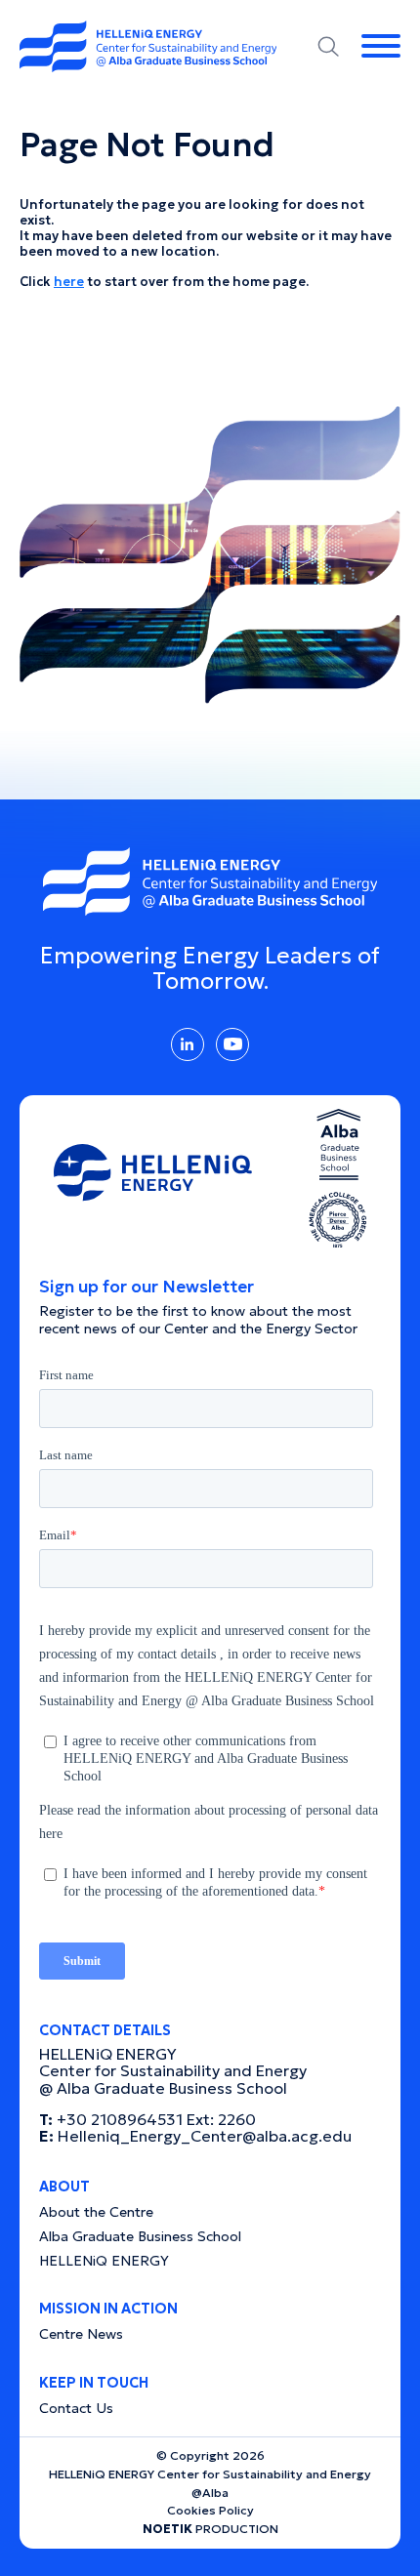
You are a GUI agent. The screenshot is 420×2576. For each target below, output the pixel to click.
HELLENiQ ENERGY (104, 2261)
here (69, 282)
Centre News (81, 2334)
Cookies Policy (210, 2510)
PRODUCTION (210, 2529)
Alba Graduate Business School (140, 2236)
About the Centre (96, 2212)
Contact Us (76, 2408)
